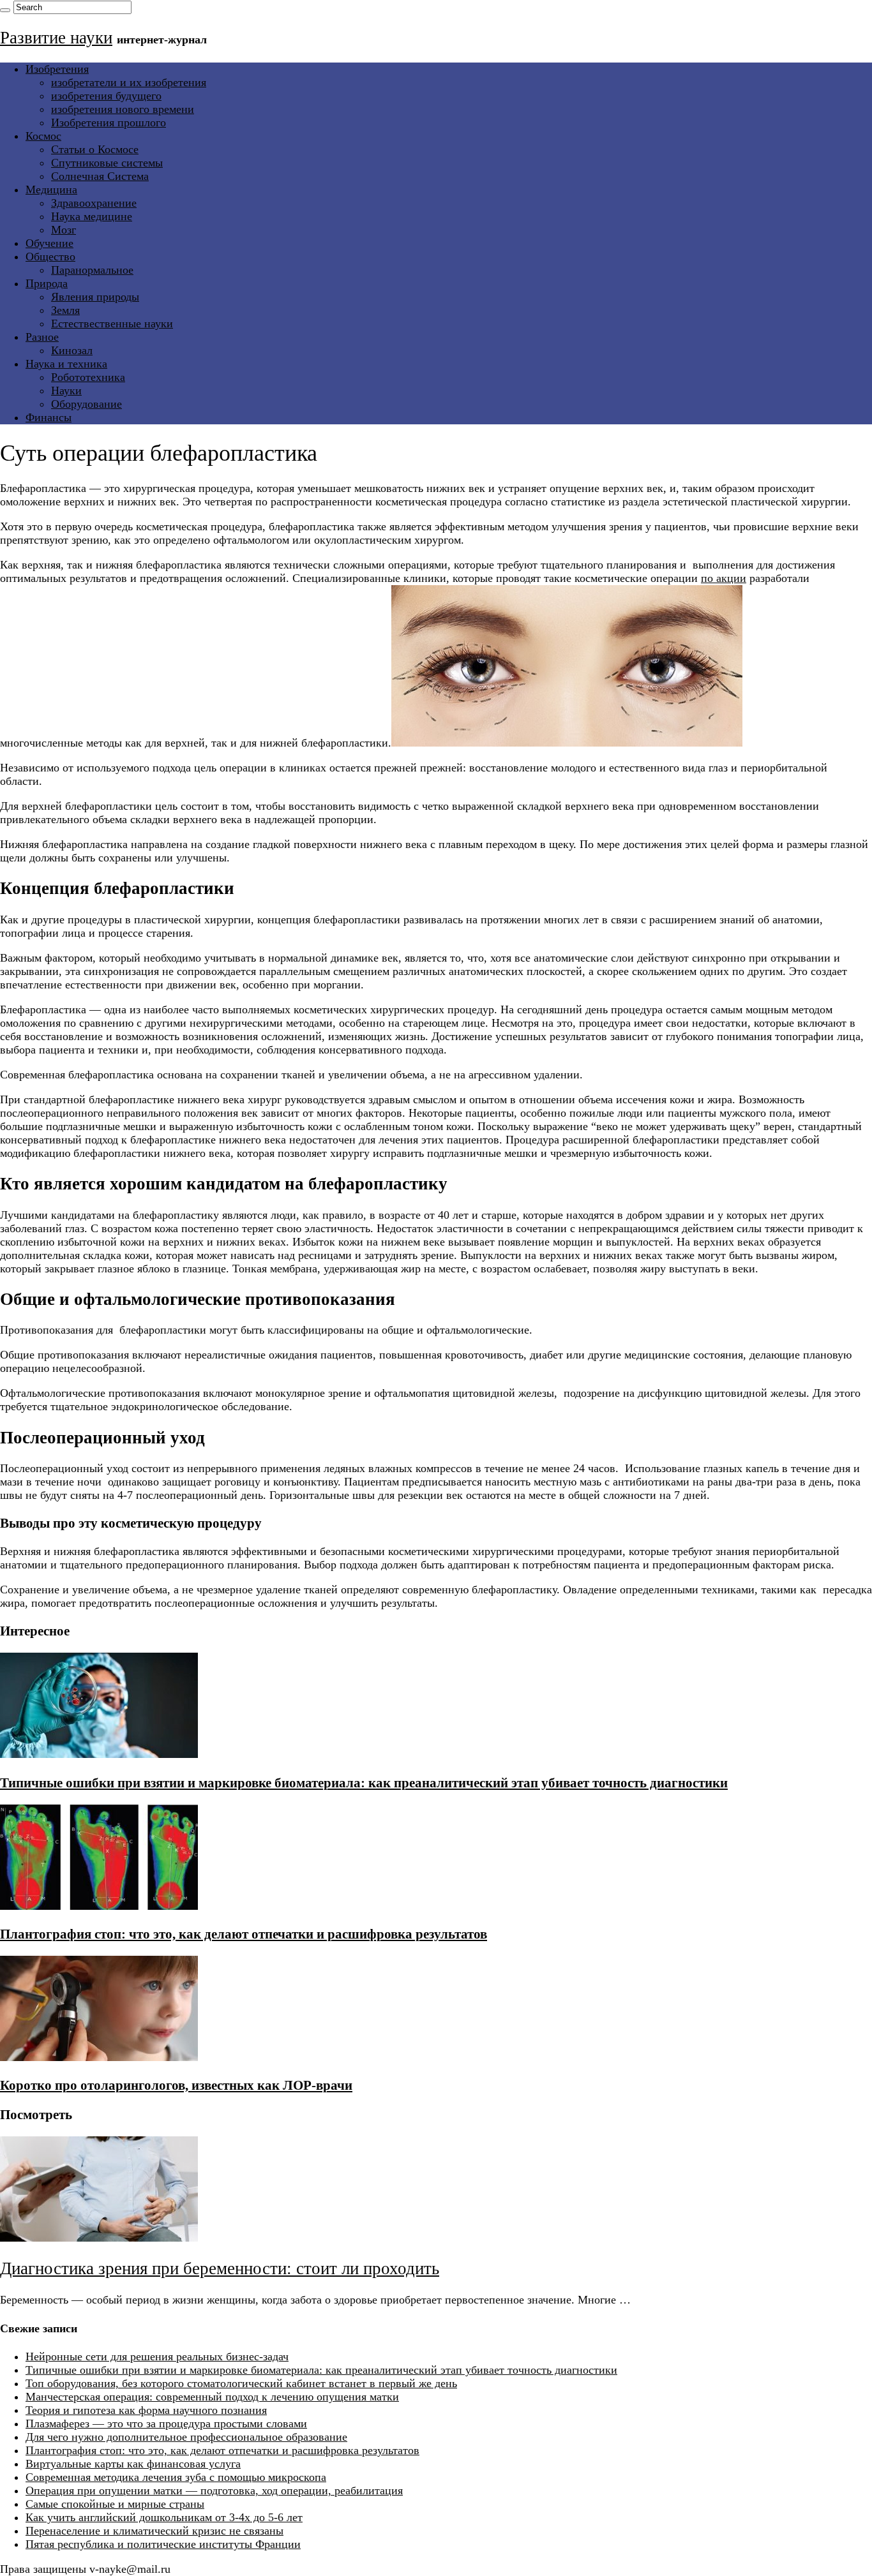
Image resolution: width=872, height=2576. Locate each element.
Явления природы (95, 297)
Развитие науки (56, 38)
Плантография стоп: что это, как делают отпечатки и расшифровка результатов (244, 1934)
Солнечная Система (100, 176)
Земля (65, 310)
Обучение (49, 243)
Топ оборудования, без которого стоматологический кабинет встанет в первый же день (241, 2383)
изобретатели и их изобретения (129, 82)
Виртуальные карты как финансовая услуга (133, 2464)
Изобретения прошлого (109, 123)
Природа (47, 283)
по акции (724, 578)
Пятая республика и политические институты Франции (163, 2544)
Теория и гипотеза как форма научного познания (146, 2410)
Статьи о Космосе (95, 149)
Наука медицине (92, 216)
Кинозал (72, 350)
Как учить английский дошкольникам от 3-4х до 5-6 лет (164, 2517)
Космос (43, 136)
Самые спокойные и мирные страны (115, 2504)
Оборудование (86, 404)
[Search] (5, 10)
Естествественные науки (112, 324)
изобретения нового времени (123, 109)
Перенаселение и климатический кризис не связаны (154, 2531)
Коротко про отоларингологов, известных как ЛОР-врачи (176, 2085)
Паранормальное (92, 270)
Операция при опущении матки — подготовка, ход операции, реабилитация (214, 2490)
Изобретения (57, 69)
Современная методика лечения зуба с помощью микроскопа (176, 2477)
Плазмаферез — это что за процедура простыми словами (166, 2423)
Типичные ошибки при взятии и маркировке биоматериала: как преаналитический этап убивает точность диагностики (364, 1783)
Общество (50, 257)
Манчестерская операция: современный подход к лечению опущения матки (212, 2397)
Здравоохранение (94, 203)
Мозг (64, 230)
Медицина (51, 190)
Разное (42, 337)
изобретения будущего (106, 96)
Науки (66, 391)
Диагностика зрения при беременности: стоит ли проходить (220, 2268)
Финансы (49, 417)
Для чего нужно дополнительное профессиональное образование (186, 2437)
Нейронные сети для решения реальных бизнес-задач (157, 2356)
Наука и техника (66, 364)
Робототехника (88, 377)
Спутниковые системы (107, 163)
